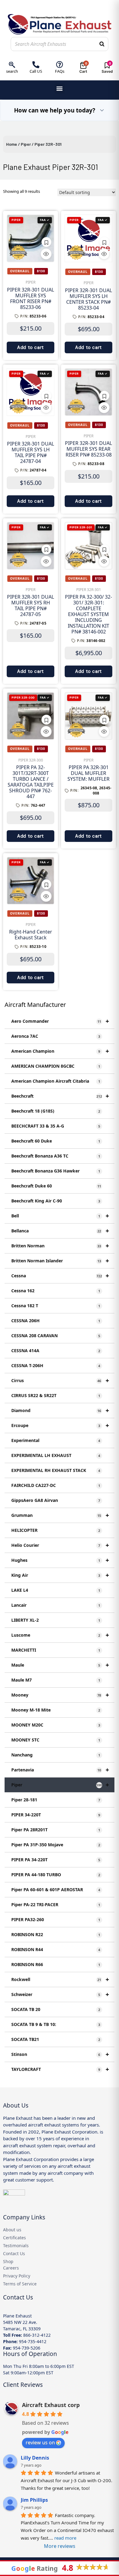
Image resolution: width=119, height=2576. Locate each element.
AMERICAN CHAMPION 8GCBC (56, 1066)
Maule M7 (56, 1680)
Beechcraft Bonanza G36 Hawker (56, 1171)
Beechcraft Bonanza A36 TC (56, 1156)
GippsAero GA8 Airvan (56, 1500)
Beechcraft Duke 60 (56, 1186)
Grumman (60, 1515)
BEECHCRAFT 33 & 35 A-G (56, 1126)
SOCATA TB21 (56, 2039)
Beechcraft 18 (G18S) (56, 1111)
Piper (26, 144)
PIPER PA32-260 (56, 1919)
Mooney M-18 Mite (56, 1710)
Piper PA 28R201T (56, 1830)
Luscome (60, 1635)
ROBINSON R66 (56, 1964)
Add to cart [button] (31, 347)
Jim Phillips (34, 2500)
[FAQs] (60, 65)
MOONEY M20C (56, 1725)
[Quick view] (46, 254)
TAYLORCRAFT (60, 2069)
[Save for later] (46, 242)
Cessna (60, 1276)
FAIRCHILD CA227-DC (56, 1485)
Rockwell (60, 1979)
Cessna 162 (56, 1291)
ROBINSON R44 (56, 1949)
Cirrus (60, 1380)
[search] (12, 65)
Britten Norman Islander (60, 1261)
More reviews (60, 2546)
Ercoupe (60, 1425)
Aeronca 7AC (56, 1036)
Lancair (56, 1605)
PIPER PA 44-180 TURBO (56, 1875)
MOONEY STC (56, 1740)
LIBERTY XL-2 (56, 1620)
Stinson (60, 2054)
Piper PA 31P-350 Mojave (56, 1845)
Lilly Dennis (35, 2458)
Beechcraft (60, 1096)
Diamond (60, 1410)
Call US (36, 71)
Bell (60, 1216)
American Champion (60, 1051)
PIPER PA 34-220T (56, 1860)
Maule (60, 1665)
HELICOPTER (56, 1530)
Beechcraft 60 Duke (56, 1141)
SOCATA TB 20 (56, 2009)
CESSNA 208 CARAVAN (56, 1336)
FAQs (60, 71)
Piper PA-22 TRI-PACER (56, 1904)
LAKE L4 (56, 1590)
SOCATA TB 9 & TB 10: (56, 2024)
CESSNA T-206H (56, 1365)
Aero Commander (60, 1021)
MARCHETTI (56, 1650)
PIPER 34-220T (56, 1815)
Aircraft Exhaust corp (51, 2405)
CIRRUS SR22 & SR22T (56, 1395)
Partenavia (60, 1770)
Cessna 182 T (56, 1306)
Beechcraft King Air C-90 (56, 1201)
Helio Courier (60, 1545)
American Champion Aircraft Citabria (56, 1081)
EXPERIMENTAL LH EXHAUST (56, 1455)
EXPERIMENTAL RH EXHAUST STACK (56, 1470)
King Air (60, 1575)
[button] (60, 88)
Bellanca (60, 1231)
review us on (40, 2442)
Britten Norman (60, 1246)
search (12, 71)
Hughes (60, 1560)
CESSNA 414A (56, 1350)
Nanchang (56, 1755)
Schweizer (60, 1994)
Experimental (56, 1440)
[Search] (102, 44)
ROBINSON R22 (56, 1934)
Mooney (60, 1695)
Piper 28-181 (56, 1800)
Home (12, 144)
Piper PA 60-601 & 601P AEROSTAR (56, 1890)
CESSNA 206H (56, 1321)
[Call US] (36, 65)
